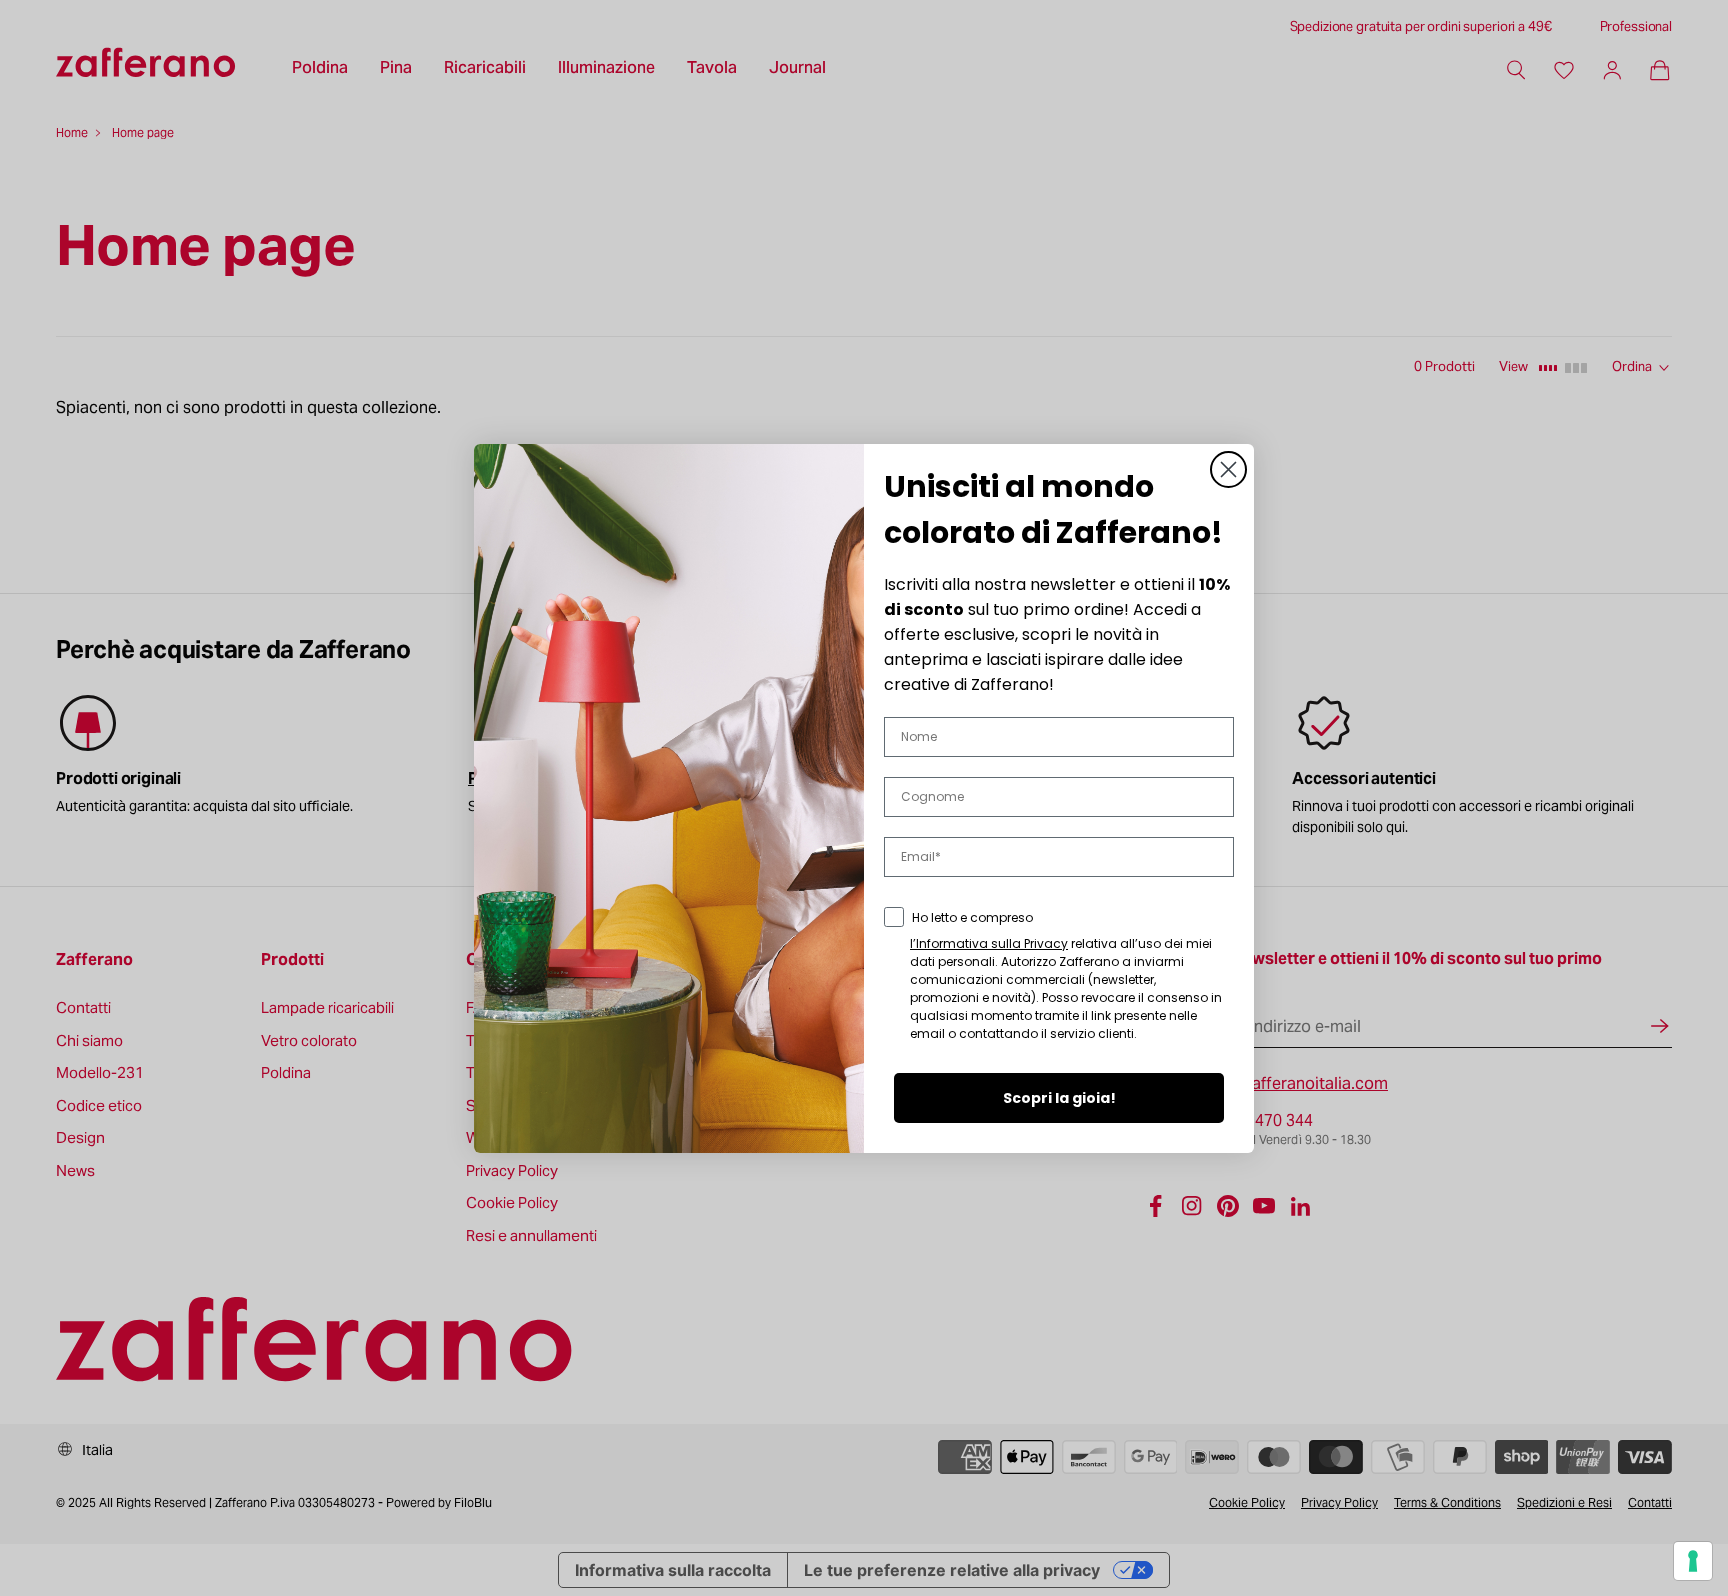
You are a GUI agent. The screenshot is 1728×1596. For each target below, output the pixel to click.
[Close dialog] (1228, 469)
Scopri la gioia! (1059, 1098)
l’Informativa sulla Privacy (989, 943)
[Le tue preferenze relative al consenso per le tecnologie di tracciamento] (1693, 1561)
